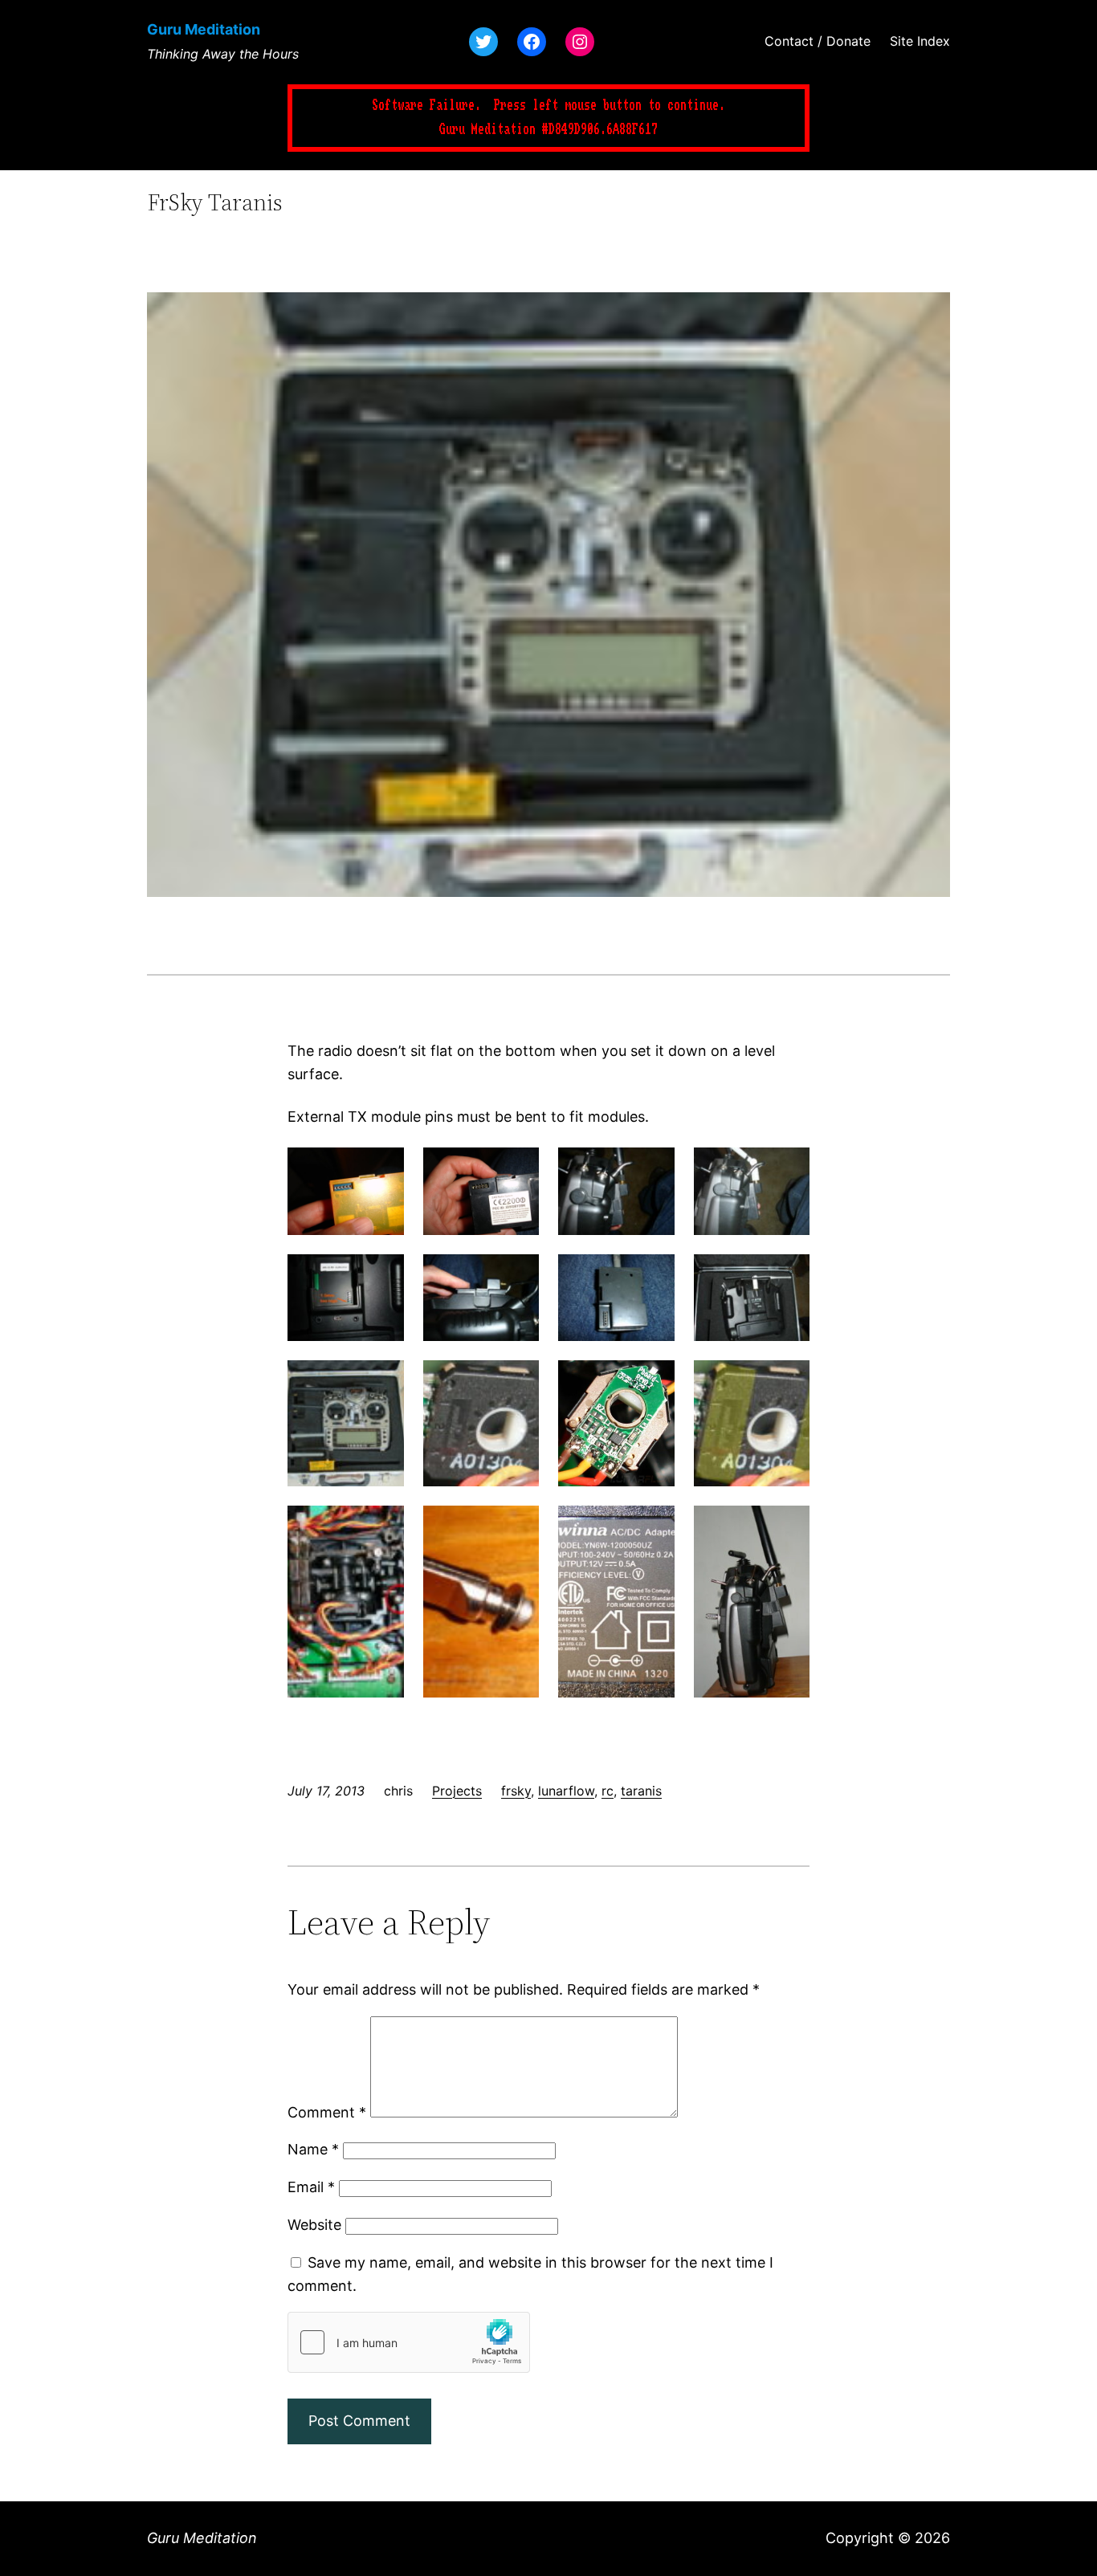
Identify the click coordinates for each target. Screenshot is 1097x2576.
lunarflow (566, 1791)
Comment (327, 2112)
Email (311, 2187)
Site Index (920, 41)
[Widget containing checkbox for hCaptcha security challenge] (409, 2342)
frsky (516, 1791)
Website (314, 2225)
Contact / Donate (818, 41)
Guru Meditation (204, 29)
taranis (641, 1791)
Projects (457, 1791)
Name (313, 2149)
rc (608, 1791)
